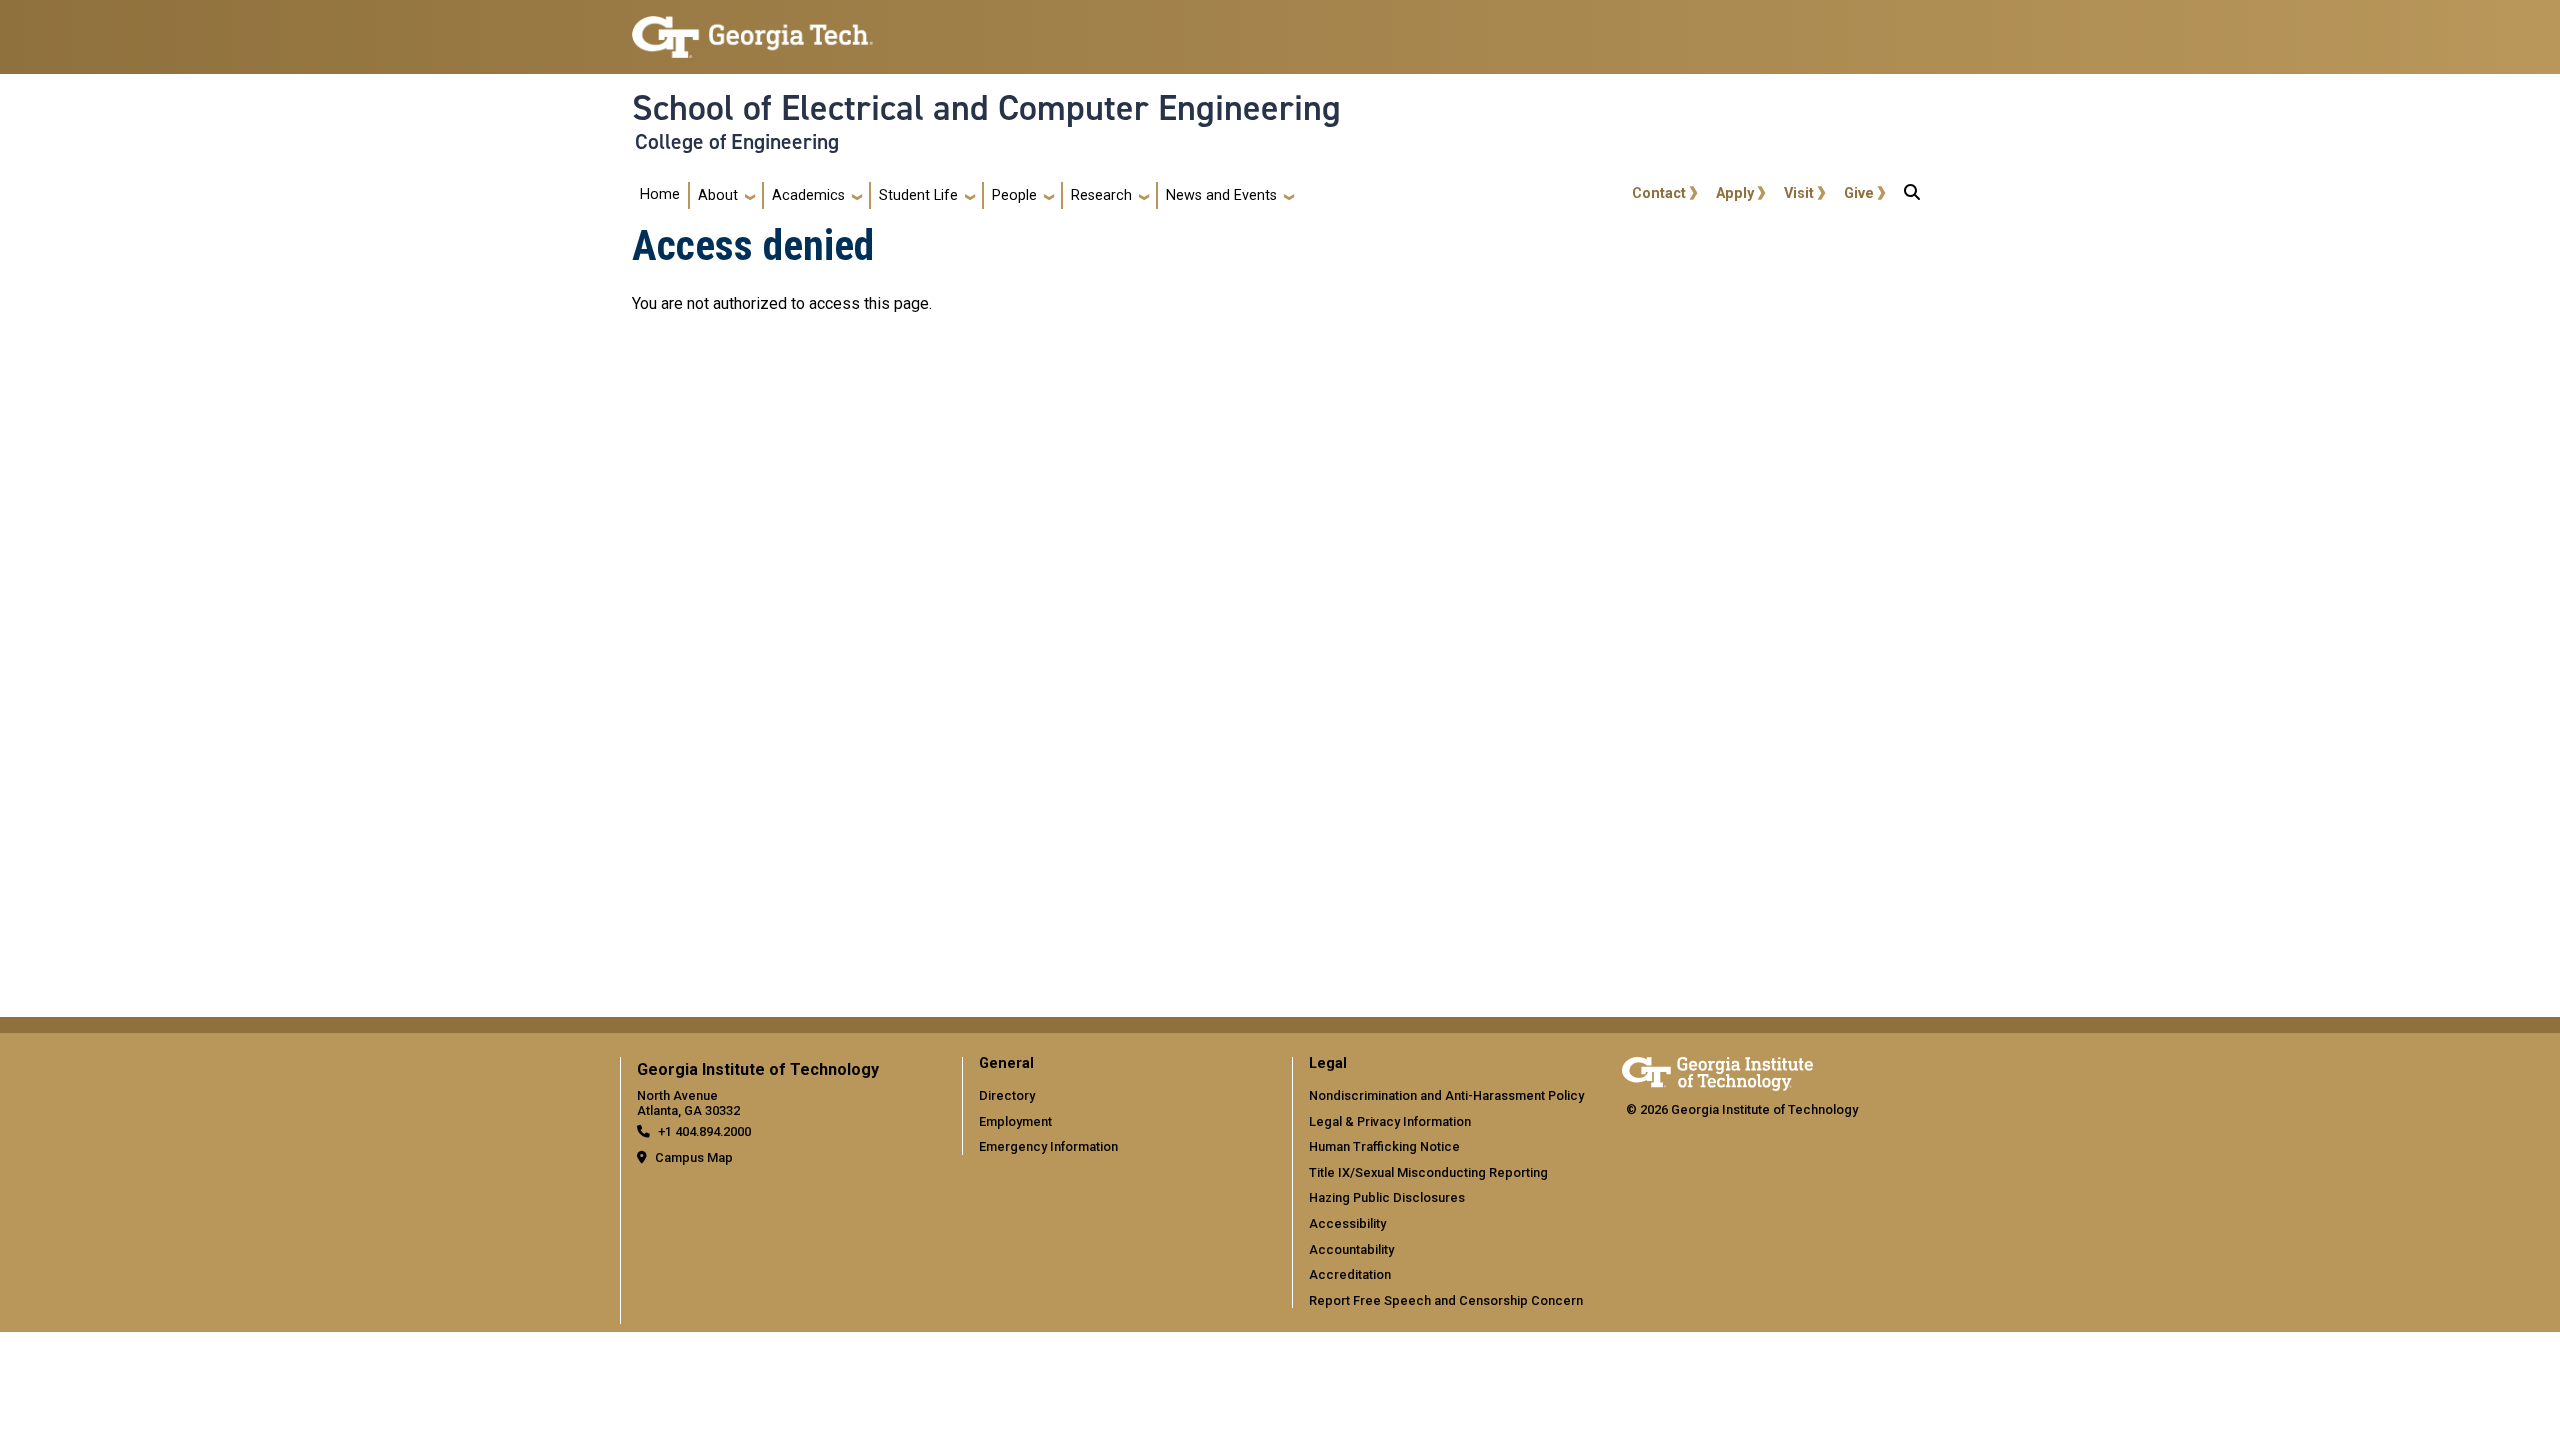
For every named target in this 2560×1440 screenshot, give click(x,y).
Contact (1659, 193)
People (1014, 195)
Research (1101, 195)
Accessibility (1347, 1223)
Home (660, 194)
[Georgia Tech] (1717, 1070)
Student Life (918, 195)
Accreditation (1350, 1274)
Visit (1799, 193)
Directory (1007, 1095)
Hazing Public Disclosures (1387, 1197)
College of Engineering (737, 142)
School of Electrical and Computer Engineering (986, 108)
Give (1859, 193)
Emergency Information (1048, 1146)
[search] (1912, 196)
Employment (1015, 1121)
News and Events (1221, 195)
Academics (808, 195)
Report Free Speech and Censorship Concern (1446, 1300)
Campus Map (694, 1157)
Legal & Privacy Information (1390, 1121)
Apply (1735, 193)
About (718, 195)
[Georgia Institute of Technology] (752, 28)
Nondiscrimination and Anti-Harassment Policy (1446, 1095)
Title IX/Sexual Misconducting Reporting (1428, 1172)
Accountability (1351, 1249)
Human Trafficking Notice (1384, 1146)
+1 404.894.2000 (704, 1131)
